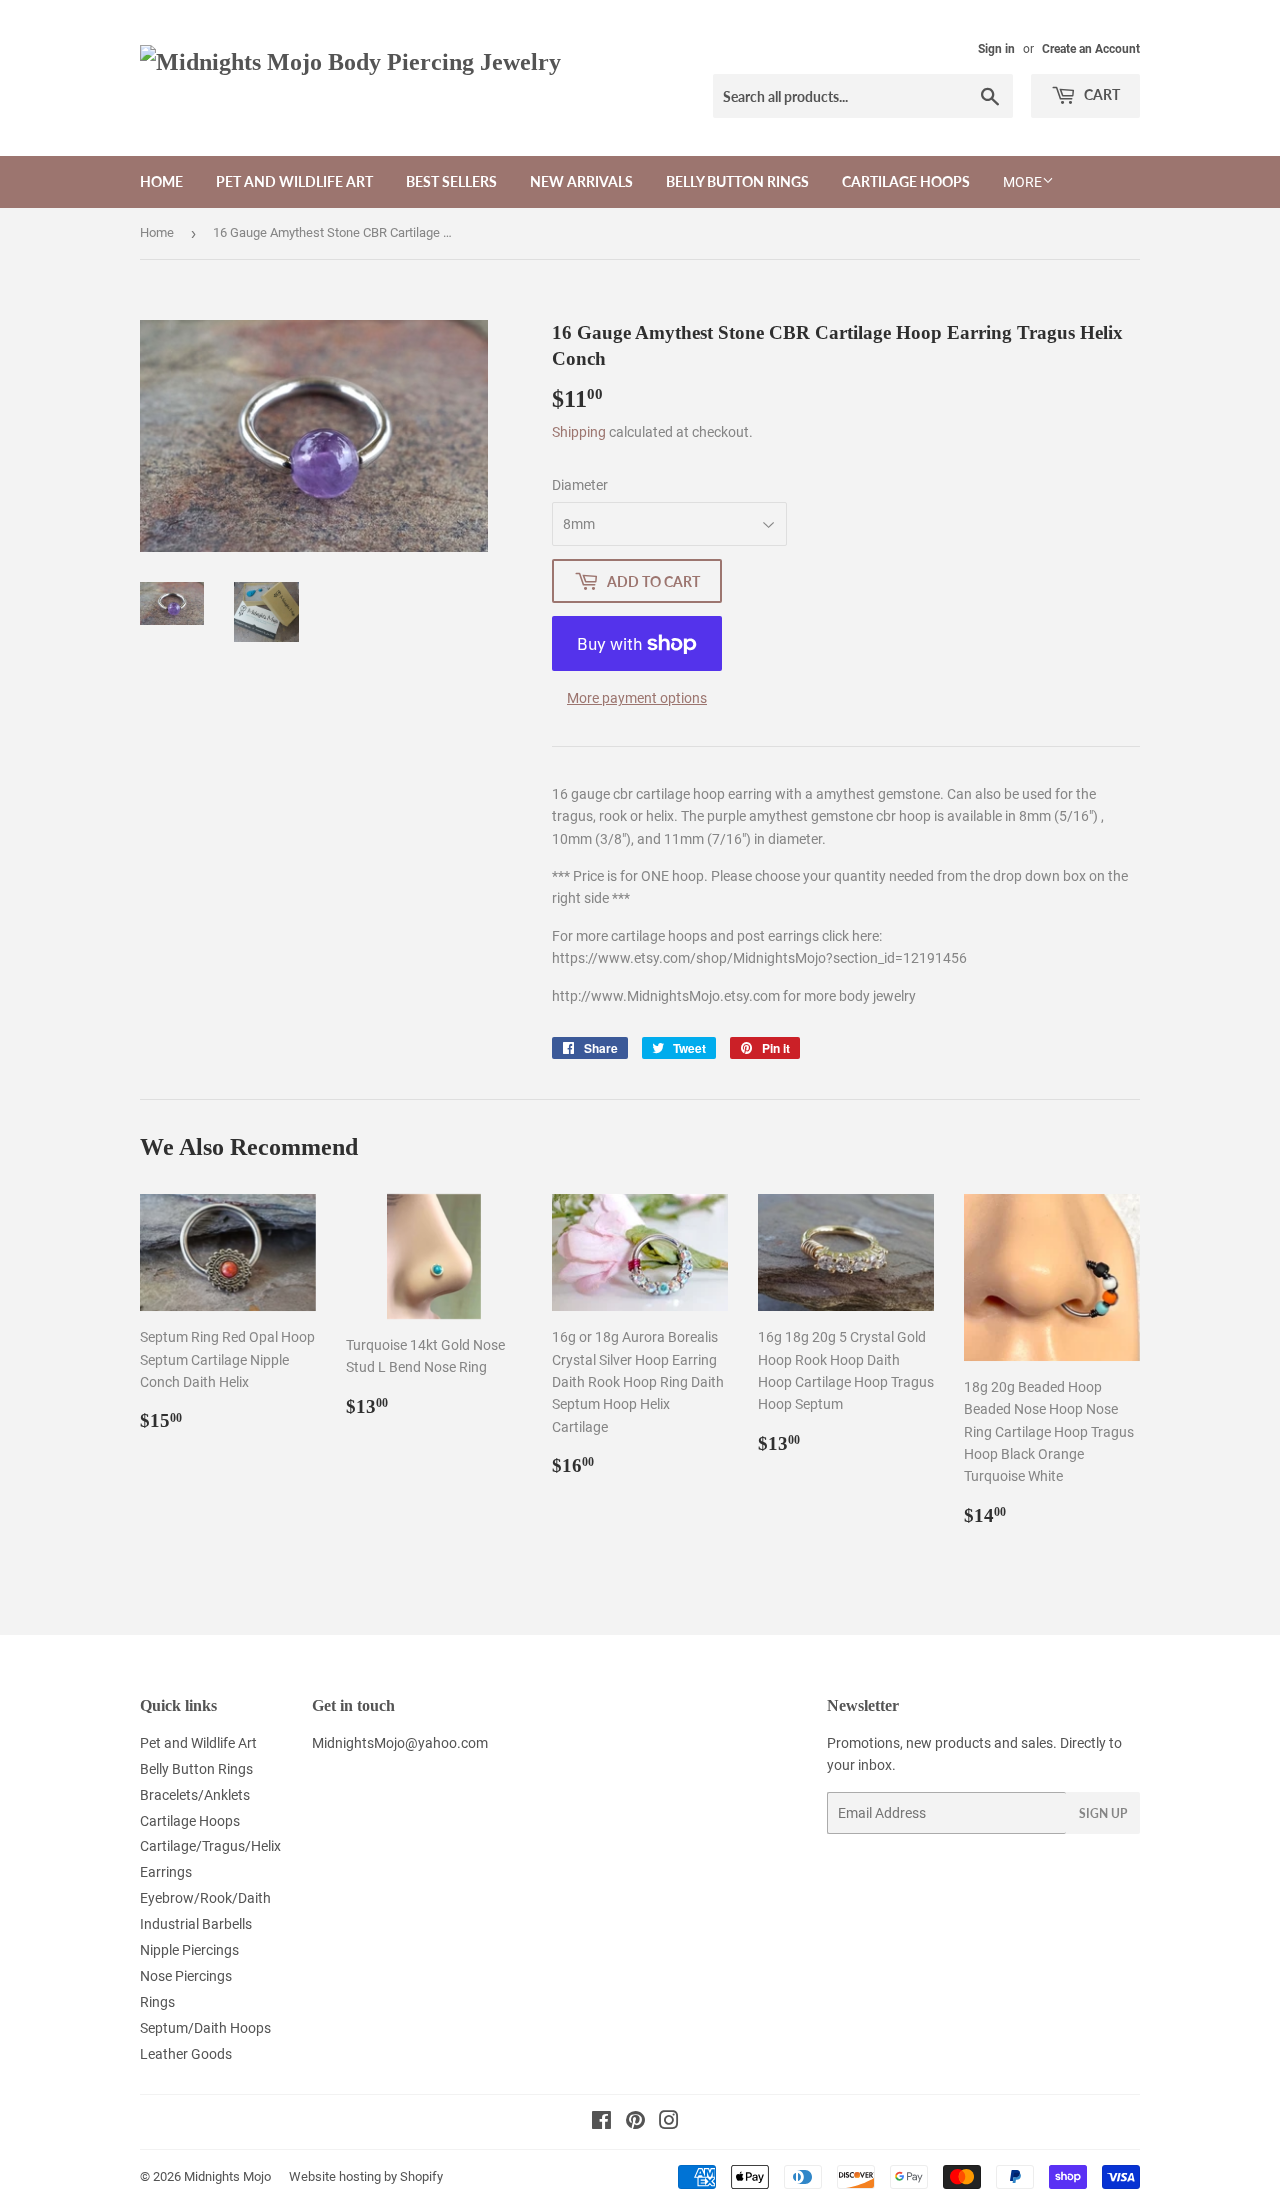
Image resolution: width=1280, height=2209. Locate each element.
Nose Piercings (186, 1976)
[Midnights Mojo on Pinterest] (635, 2123)
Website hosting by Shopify (366, 2176)
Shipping (579, 432)
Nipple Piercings (189, 1950)
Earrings (166, 1872)
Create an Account (1091, 49)
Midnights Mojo (227, 2176)
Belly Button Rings (737, 181)
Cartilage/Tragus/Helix (210, 1846)
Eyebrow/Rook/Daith (205, 1898)
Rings (157, 2002)
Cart (1100, 94)
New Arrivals (581, 181)
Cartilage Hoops (906, 181)
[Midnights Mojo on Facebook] (601, 2123)
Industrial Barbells (196, 1924)
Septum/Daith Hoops (205, 2028)
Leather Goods (186, 2054)
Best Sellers (451, 181)
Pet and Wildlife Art (294, 181)
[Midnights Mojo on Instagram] (669, 2123)
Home (161, 181)
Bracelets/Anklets (195, 1795)
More (1022, 182)
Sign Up (1103, 1813)
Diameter (580, 485)
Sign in (996, 49)
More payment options (637, 698)
